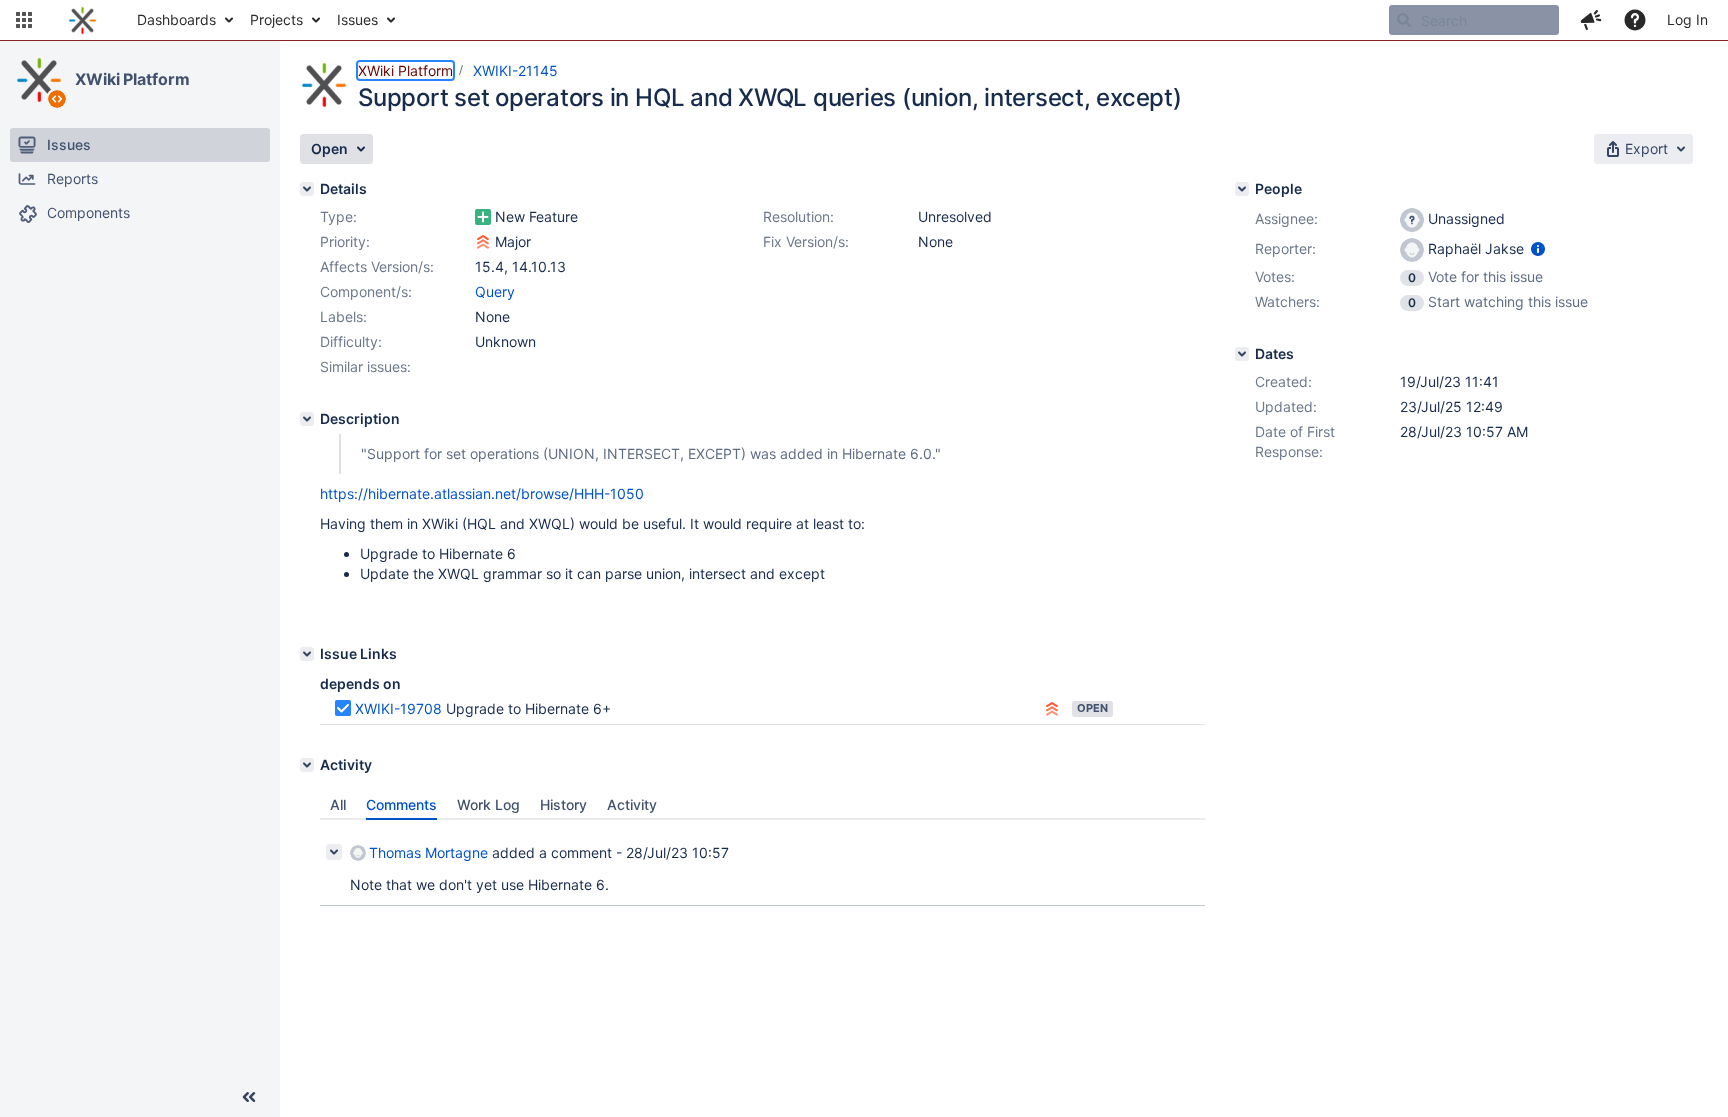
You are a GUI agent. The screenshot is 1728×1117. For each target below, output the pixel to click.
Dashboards (176, 19)
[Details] (307, 189)
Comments (401, 804)
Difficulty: (351, 341)
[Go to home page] (82, 20)
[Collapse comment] (334, 852)
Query (495, 291)
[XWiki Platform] (39, 80)
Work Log (488, 804)
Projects (276, 19)
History (563, 804)
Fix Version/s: (806, 241)
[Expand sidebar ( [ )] (249, 1097)
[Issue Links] (307, 654)
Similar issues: (365, 366)
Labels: (343, 316)
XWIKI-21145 (515, 70)
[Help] (1635, 20)
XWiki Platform (132, 79)
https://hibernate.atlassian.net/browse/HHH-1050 (482, 493)
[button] (24, 20)
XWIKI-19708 (398, 708)
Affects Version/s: (377, 266)
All (338, 804)
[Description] (307, 419)
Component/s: (366, 291)
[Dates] (1242, 354)
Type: (338, 216)
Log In (1687, 19)
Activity (632, 804)
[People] (1242, 189)
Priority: (345, 241)
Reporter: (1285, 248)
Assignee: (1286, 218)
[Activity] (307, 765)
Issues (357, 19)
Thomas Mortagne (428, 852)
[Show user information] (1538, 248)
